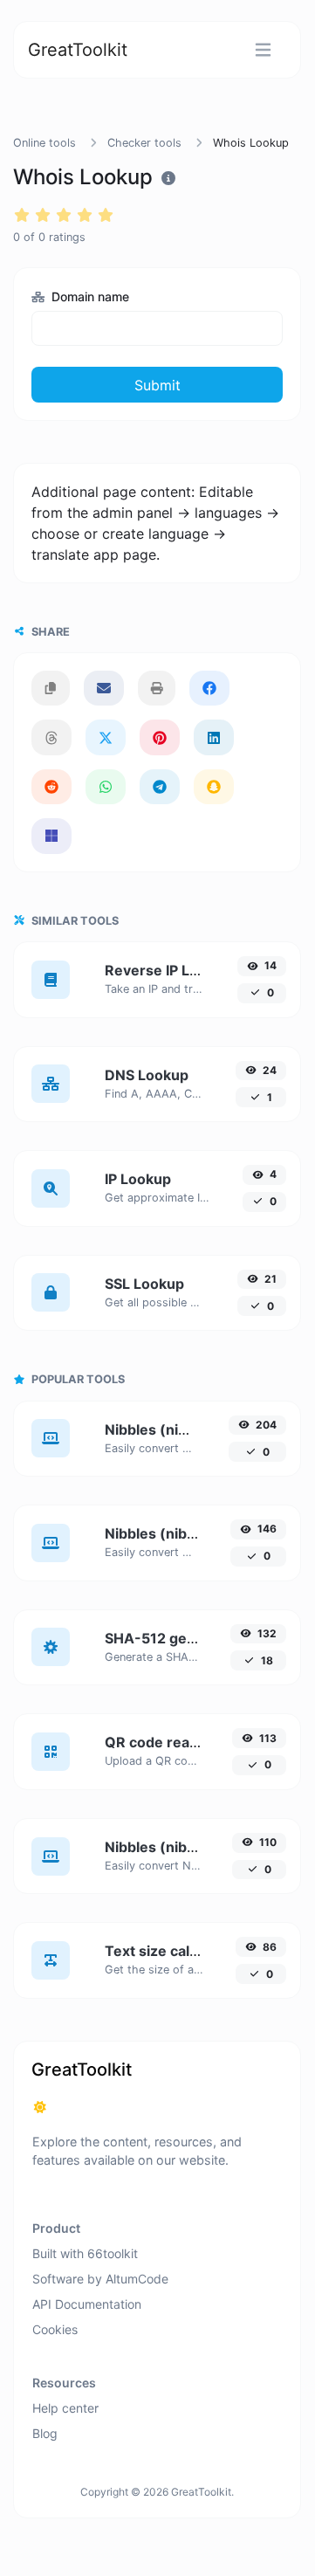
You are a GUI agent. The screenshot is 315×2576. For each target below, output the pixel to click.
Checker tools (144, 143)
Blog (45, 2433)
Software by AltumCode (100, 2279)
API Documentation (87, 2304)
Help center (65, 2408)
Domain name (89, 296)
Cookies (55, 2329)
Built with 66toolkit (85, 2253)
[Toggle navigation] (263, 50)
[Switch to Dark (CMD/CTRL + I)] (40, 2107)
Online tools (45, 143)
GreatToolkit (78, 50)
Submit (157, 385)
